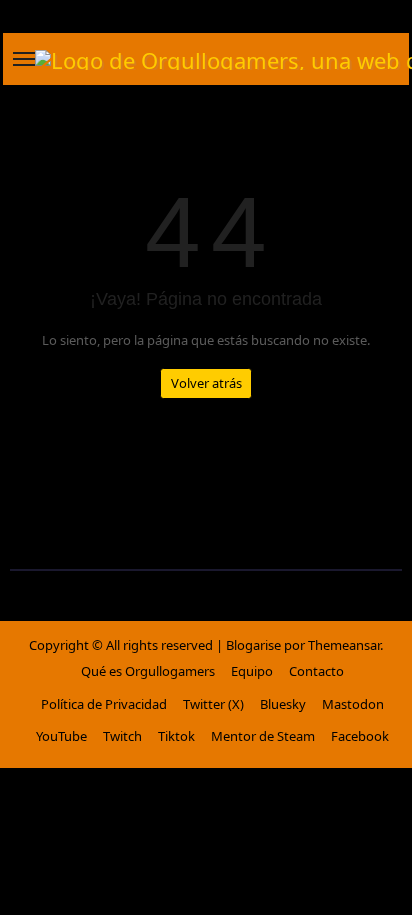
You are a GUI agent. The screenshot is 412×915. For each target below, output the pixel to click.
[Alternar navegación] (24, 59)
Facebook (360, 736)
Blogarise (253, 645)
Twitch (122, 736)
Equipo (252, 671)
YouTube (61, 736)
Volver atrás (206, 383)
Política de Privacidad (104, 704)
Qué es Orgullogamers (148, 671)
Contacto (316, 671)
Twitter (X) (213, 704)
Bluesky (283, 704)
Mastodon (353, 704)
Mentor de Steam (263, 736)
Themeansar (344, 645)
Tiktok (176, 736)
